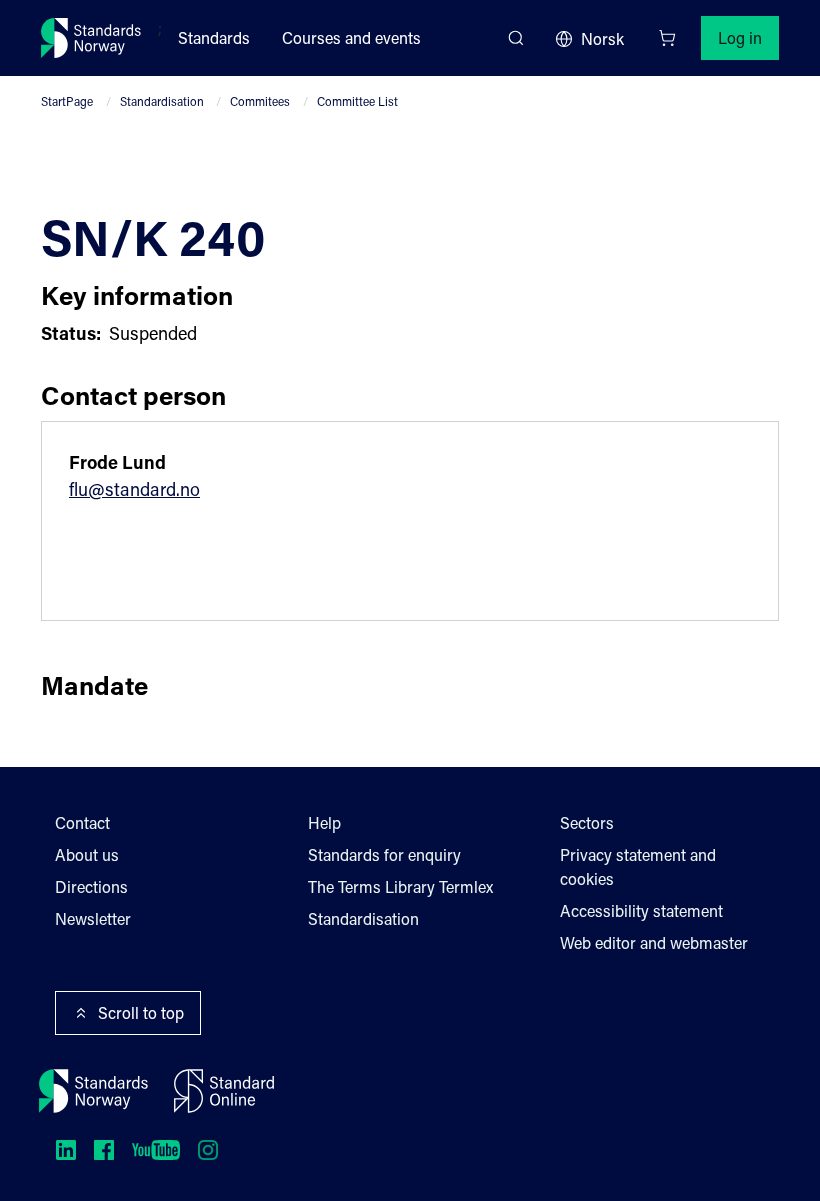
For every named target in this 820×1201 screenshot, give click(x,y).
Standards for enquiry (384, 854)
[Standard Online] (224, 1091)
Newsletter (93, 918)
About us (87, 854)
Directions (91, 886)
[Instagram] (208, 1150)
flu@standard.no (134, 489)
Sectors (587, 822)
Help (324, 822)
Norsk (602, 38)
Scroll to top (141, 1012)
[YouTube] (156, 1150)
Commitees (260, 101)
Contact (82, 822)
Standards (214, 37)
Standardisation (162, 101)
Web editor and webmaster (654, 942)
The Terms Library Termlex (400, 886)
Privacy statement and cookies (638, 866)
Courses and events (351, 37)
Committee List (357, 101)
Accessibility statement (641, 910)
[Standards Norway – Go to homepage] (91, 38)
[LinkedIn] (66, 1150)
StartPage (67, 101)
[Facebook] (104, 1150)
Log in (740, 37)
